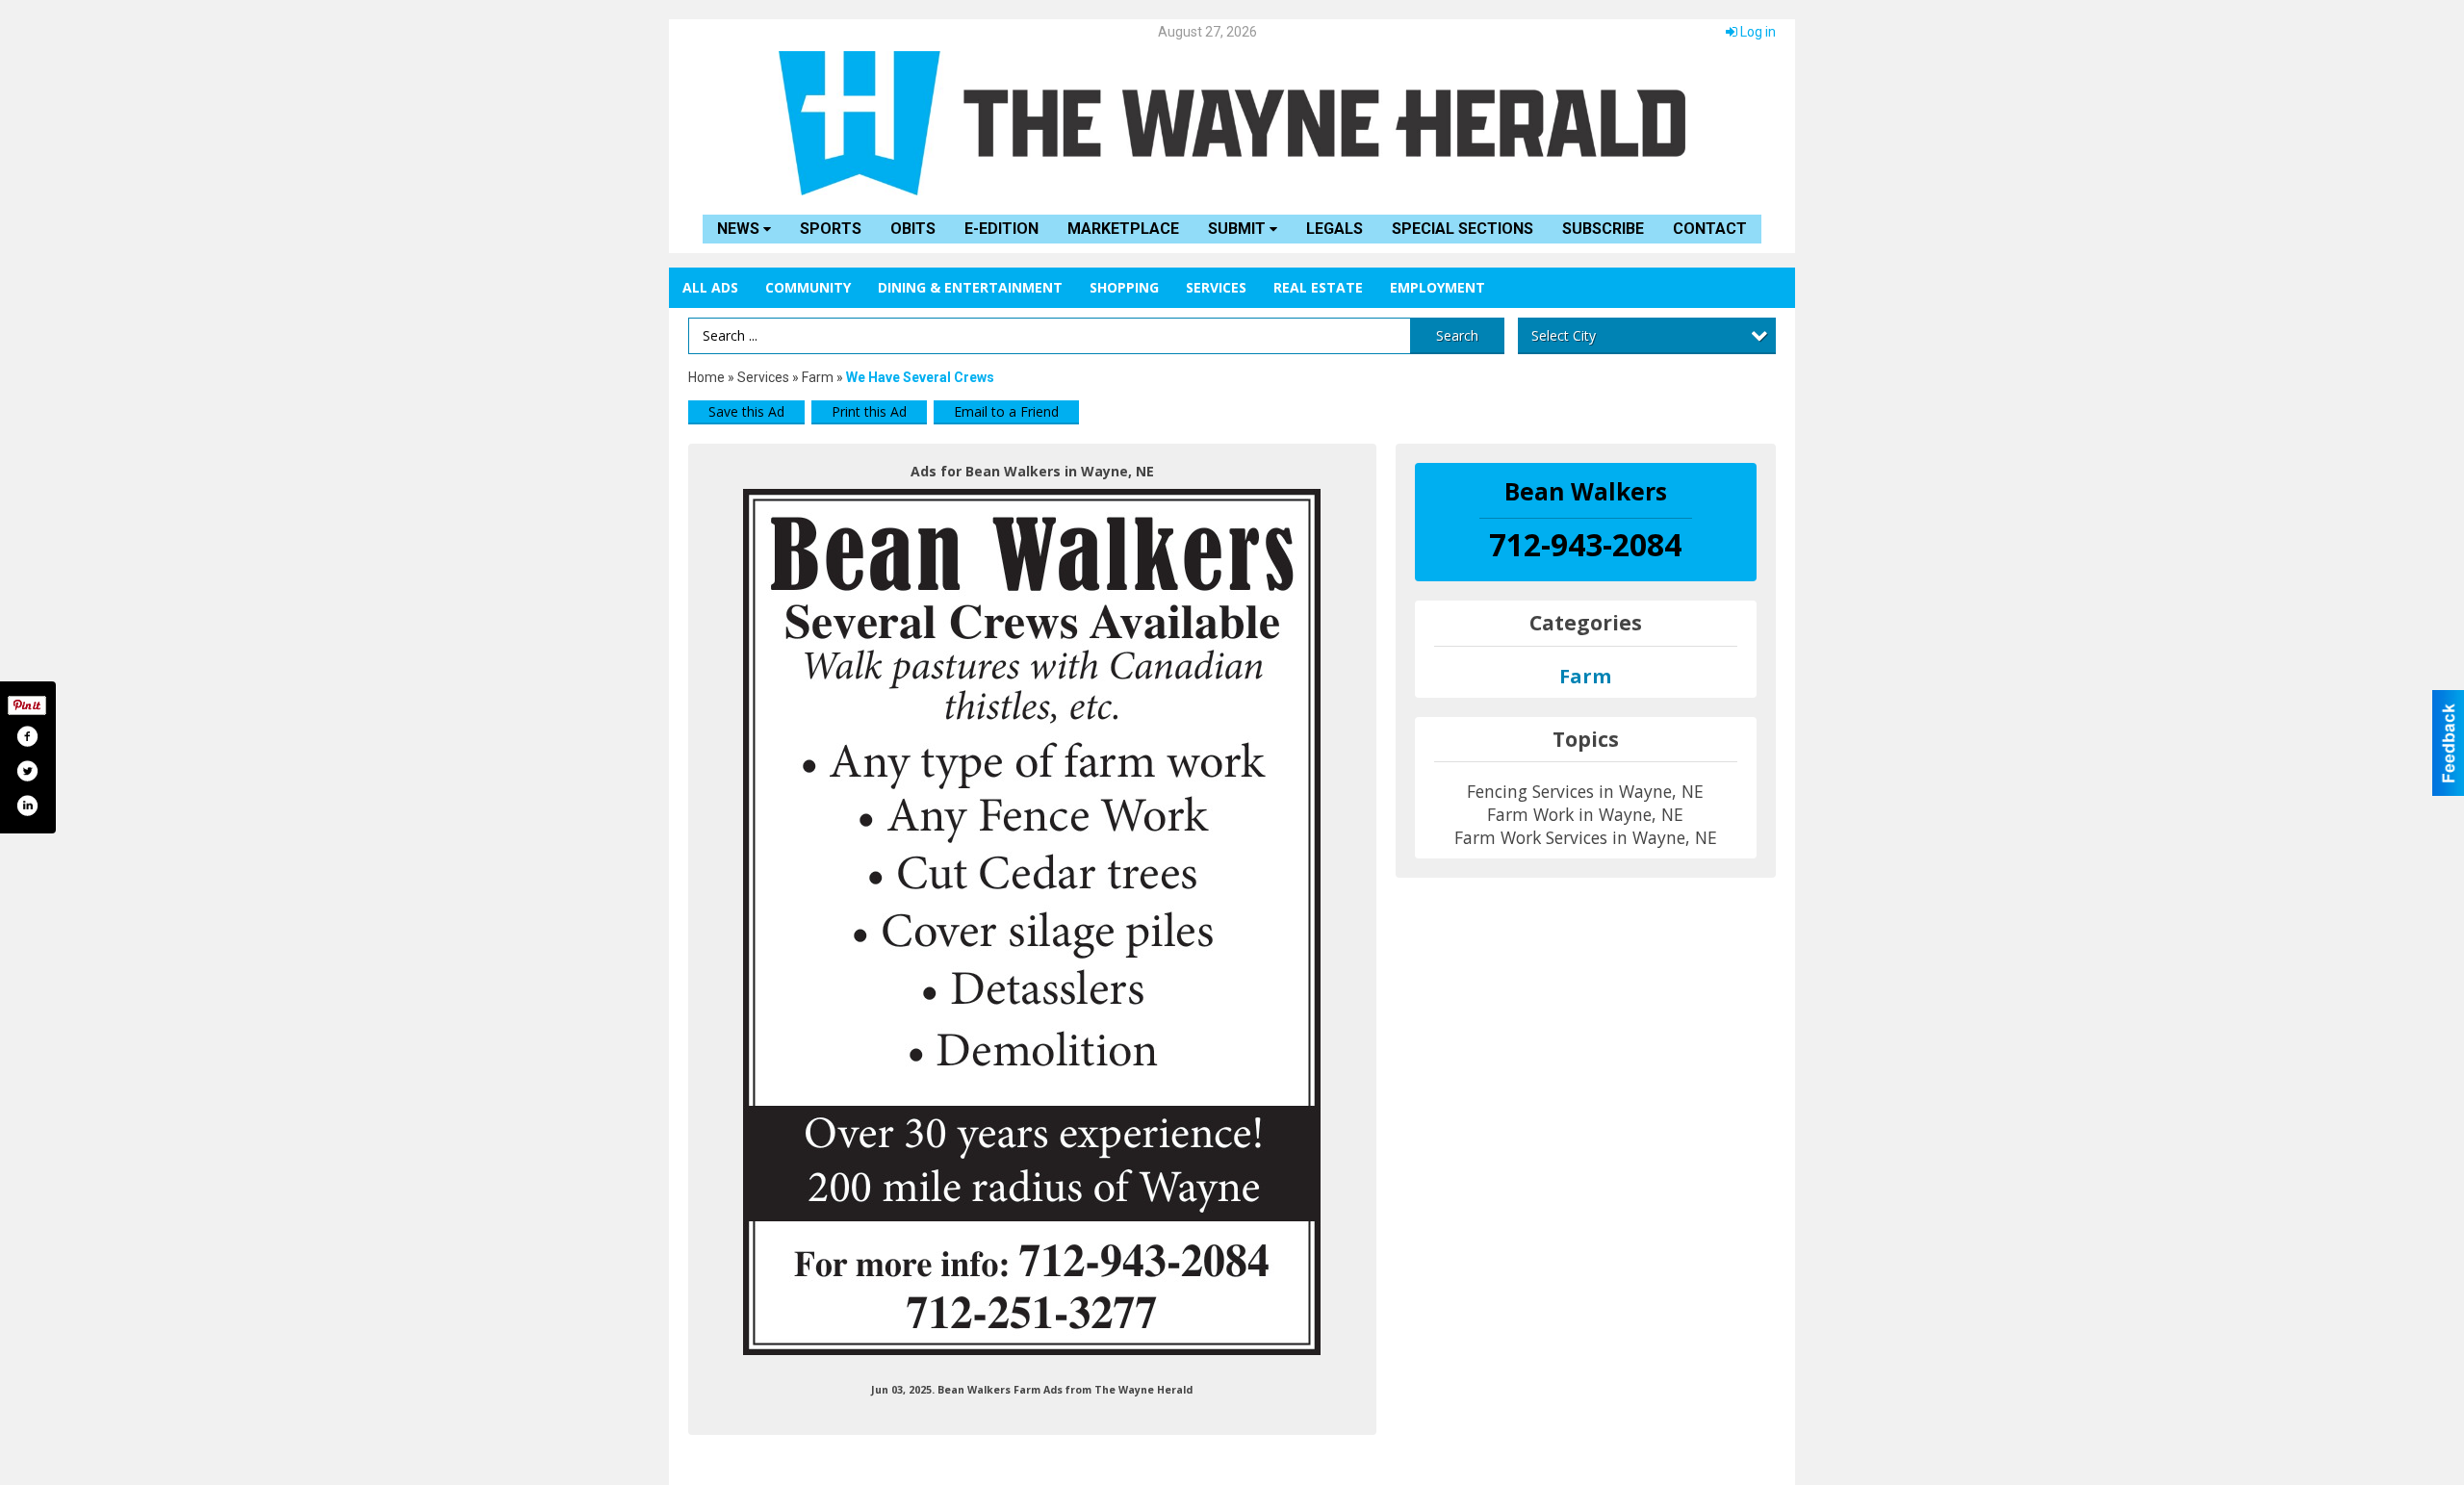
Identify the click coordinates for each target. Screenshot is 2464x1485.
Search (1457, 335)
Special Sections (1463, 229)
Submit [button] (1239, 229)
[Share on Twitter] (27, 771)
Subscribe (1603, 229)
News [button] (740, 229)
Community (808, 287)
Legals (1335, 229)
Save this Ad (746, 411)
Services (1216, 287)
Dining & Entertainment (970, 287)
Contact (1710, 229)
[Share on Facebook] (27, 736)
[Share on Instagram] (27, 806)
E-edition (1001, 229)
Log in (1757, 32)
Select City (1564, 335)
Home (706, 377)
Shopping (1124, 287)
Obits (913, 229)
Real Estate (1318, 287)
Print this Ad (869, 411)
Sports (831, 229)
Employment (1437, 287)
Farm (818, 377)
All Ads (710, 287)
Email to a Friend (1006, 411)
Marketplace (1123, 229)
